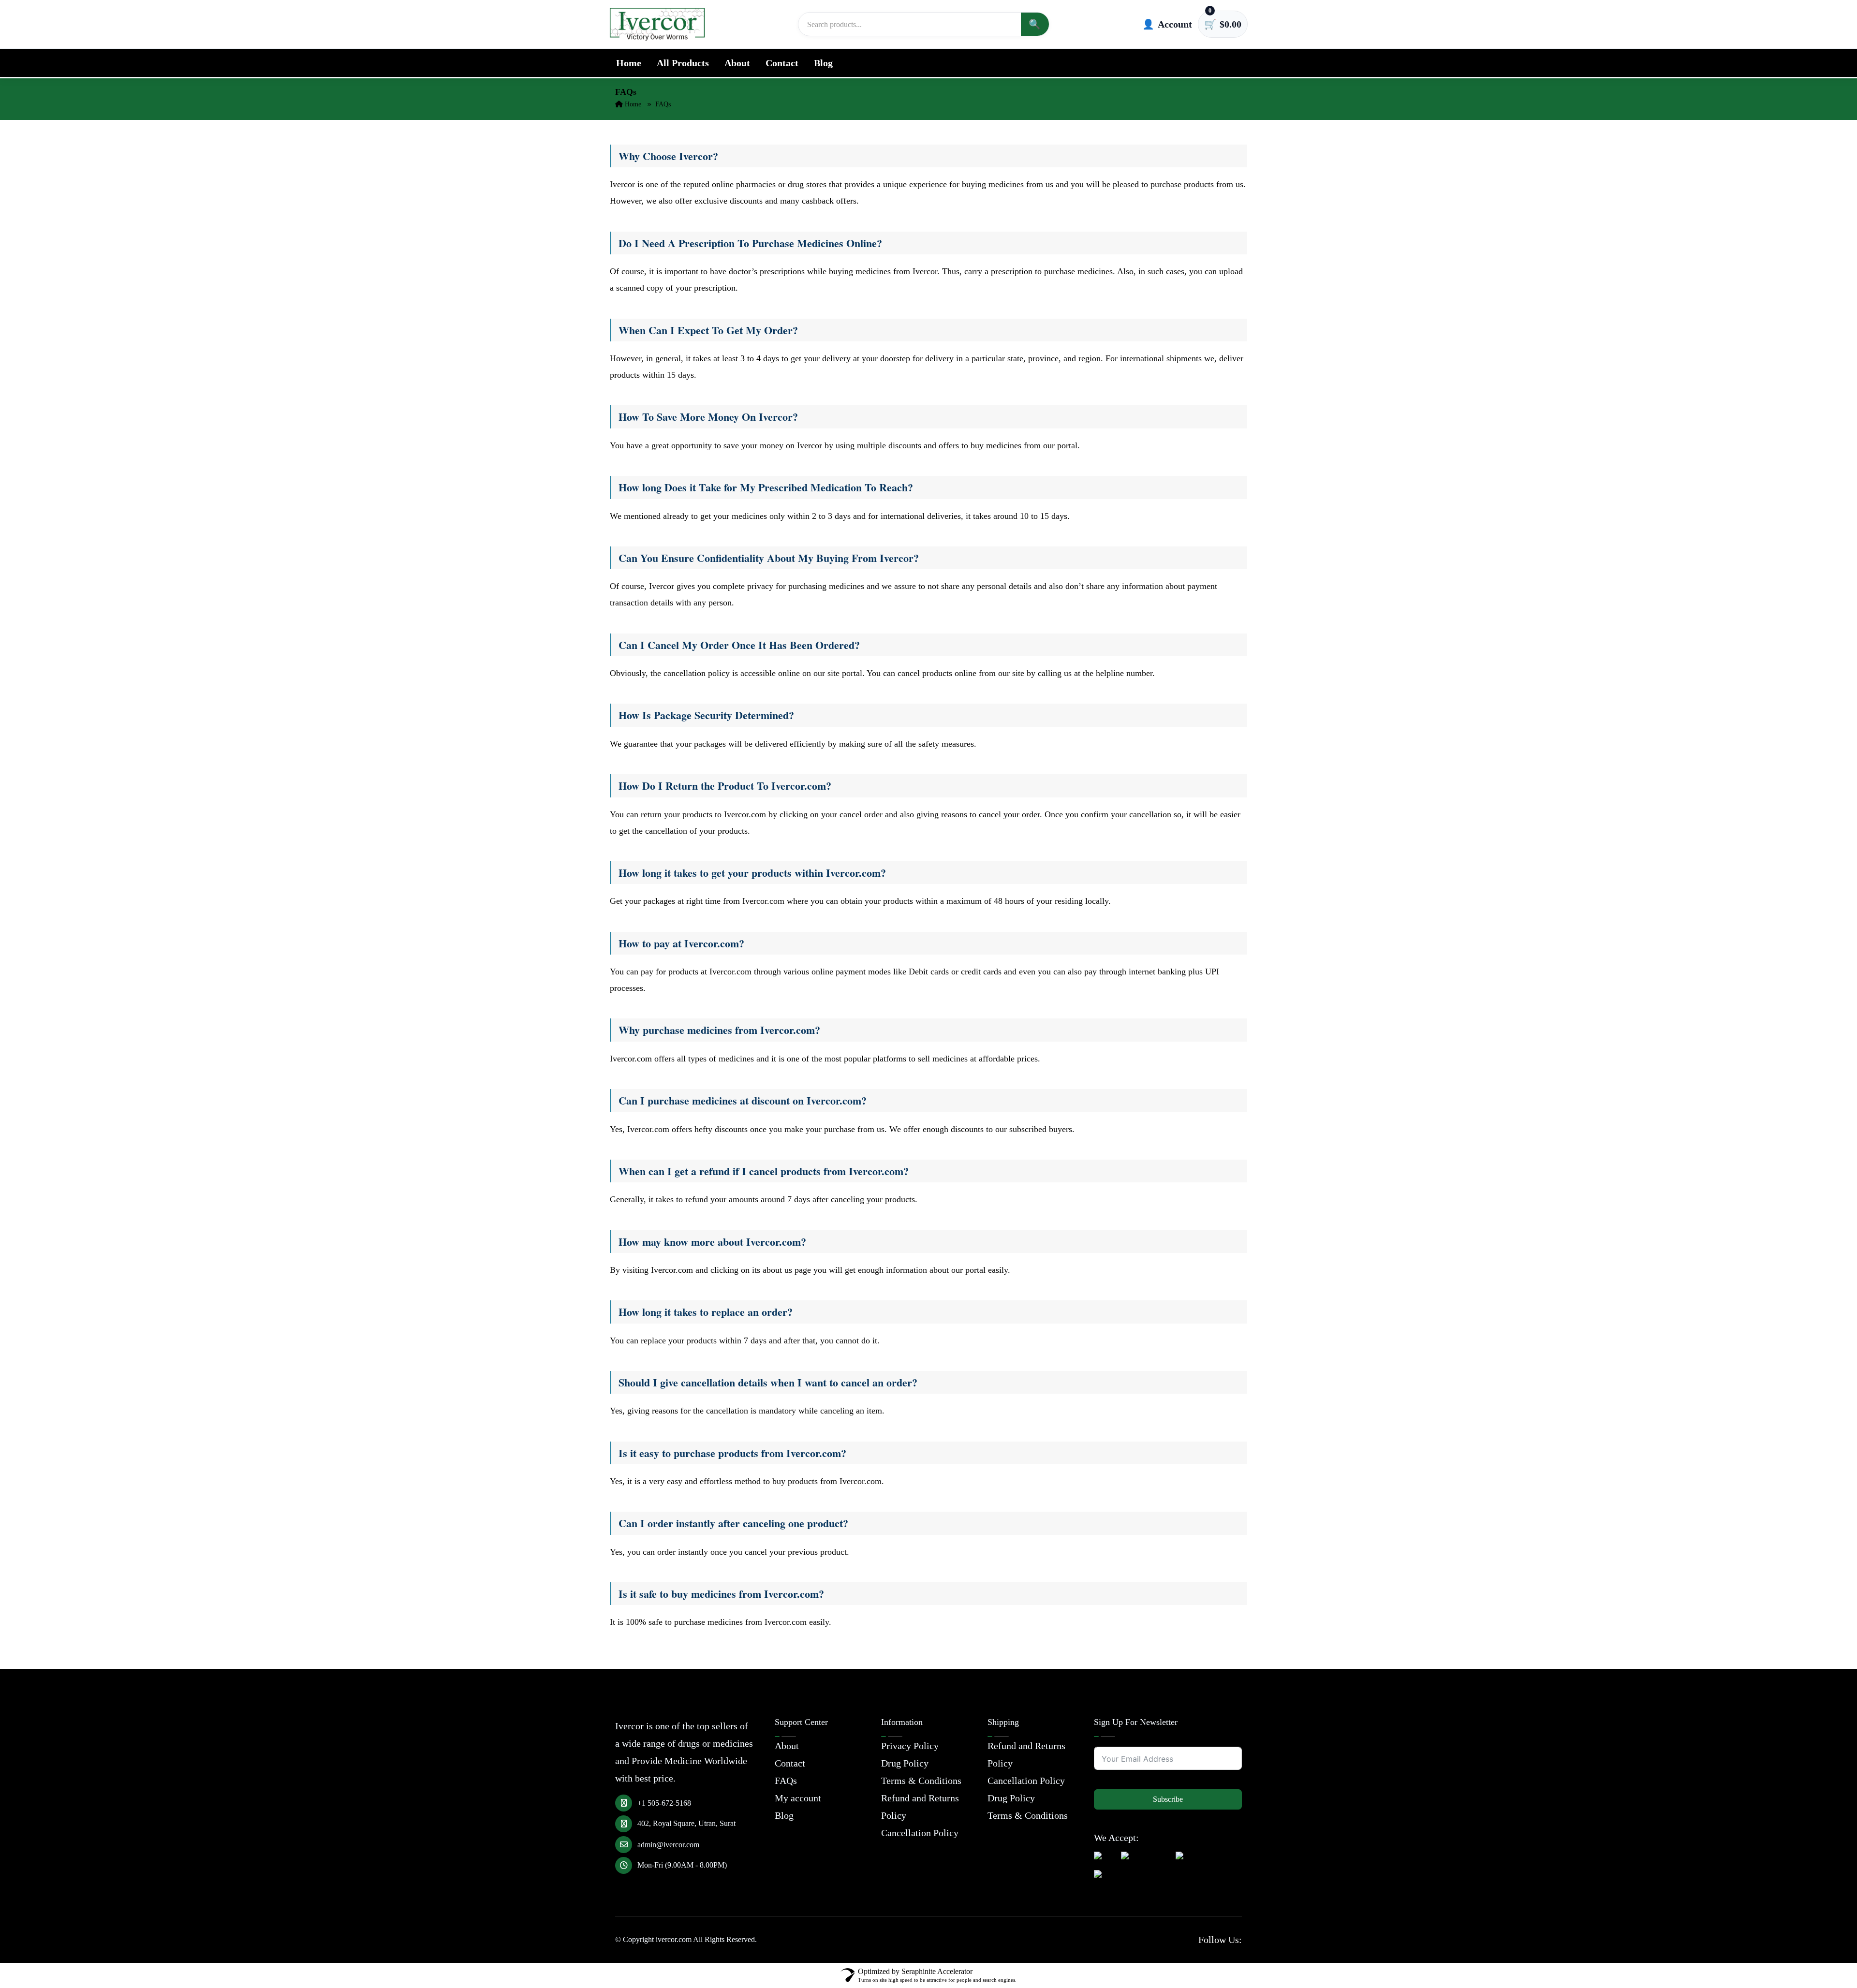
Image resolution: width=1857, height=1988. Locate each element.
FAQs (786, 1781)
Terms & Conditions (921, 1781)
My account (798, 1798)
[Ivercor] (657, 24)
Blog (823, 63)
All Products (683, 63)
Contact (782, 63)
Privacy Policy (910, 1746)
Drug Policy (905, 1763)
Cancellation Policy (920, 1833)
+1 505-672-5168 (664, 1803)
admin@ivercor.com (668, 1845)
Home (629, 63)
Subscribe (1168, 1799)
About (737, 63)
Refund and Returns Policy (920, 1807)
